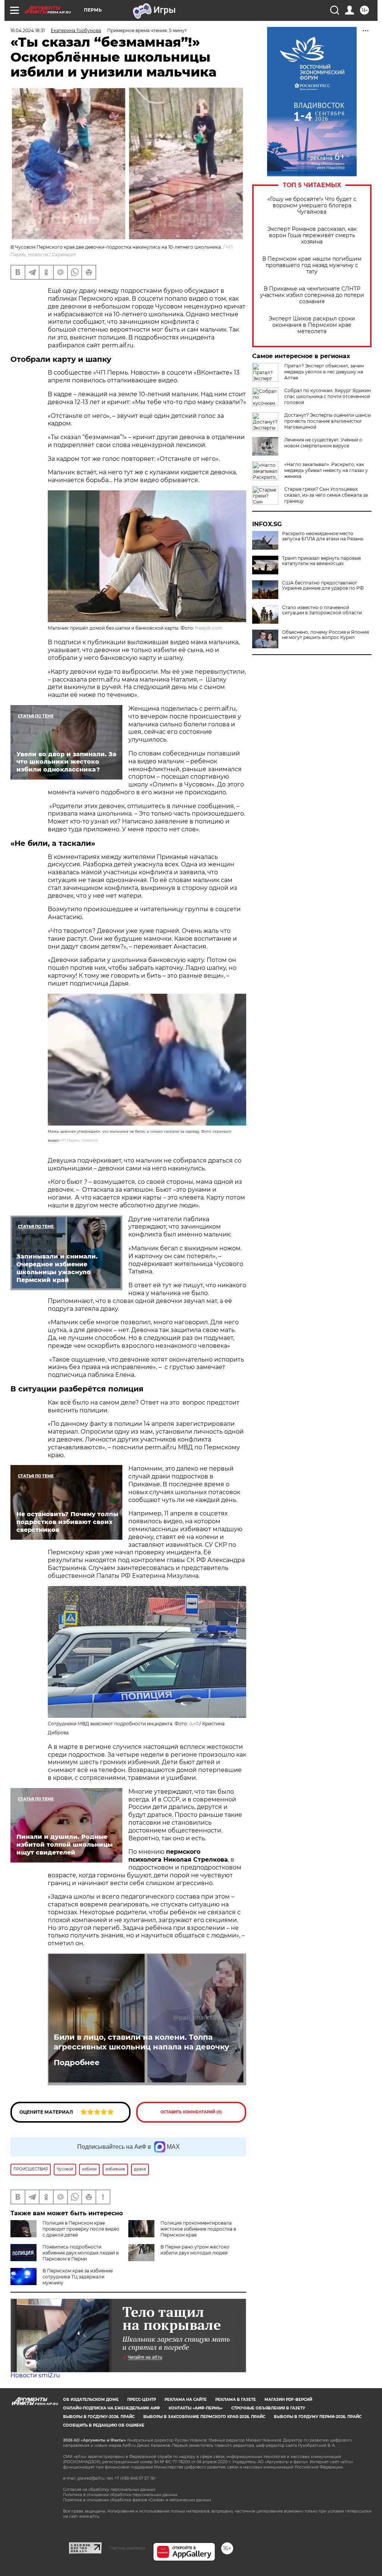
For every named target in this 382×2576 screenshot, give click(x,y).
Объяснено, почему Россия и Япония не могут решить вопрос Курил (325, 635)
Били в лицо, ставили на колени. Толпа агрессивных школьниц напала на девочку (141, 2042)
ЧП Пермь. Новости (79, 1140)
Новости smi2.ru (35, 2375)
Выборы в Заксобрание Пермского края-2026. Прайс (204, 2417)
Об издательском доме (91, 2400)
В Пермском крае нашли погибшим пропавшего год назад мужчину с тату (312, 265)
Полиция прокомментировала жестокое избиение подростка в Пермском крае (198, 2229)
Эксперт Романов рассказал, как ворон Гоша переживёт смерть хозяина (312, 235)
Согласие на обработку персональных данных (109, 2490)
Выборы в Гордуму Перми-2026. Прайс (318, 2417)
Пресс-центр (142, 2400)
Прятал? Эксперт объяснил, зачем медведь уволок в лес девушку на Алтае (324, 372)
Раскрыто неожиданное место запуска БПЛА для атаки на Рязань (323, 536)
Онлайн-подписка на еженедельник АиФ (112, 2408)
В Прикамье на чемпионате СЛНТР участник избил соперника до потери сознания (312, 295)
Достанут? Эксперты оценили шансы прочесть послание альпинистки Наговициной (328, 421)
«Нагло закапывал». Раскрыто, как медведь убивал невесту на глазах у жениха (326, 470)
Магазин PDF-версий (288, 2400)
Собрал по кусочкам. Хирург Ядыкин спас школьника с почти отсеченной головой (328, 396)
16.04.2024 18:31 (28, 30)
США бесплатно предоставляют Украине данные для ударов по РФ (323, 586)
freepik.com (209, 628)
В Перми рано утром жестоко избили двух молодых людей (195, 2250)
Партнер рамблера (127, 2548)
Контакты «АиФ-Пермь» (196, 2408)
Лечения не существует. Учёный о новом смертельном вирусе (323, 443)
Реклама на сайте (186, 2400)
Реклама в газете (236, 2400)
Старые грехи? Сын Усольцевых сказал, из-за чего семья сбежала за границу (326, 495)
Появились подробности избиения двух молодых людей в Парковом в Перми (81, 2253)
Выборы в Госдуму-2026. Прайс (99, 2417)
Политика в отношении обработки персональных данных (120, 2495)
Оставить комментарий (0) (191, 2112)
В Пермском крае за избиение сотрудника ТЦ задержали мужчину (78, 2277)
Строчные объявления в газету (268, 2408)
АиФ (194, 1724)
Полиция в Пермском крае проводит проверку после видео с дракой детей (81, 2229)
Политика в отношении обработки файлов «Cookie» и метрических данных (137, 2500)
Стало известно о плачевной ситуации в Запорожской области (322, 610)
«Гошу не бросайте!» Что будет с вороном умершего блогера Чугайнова (312, 206)
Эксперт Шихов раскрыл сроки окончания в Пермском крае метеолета (312, 325)
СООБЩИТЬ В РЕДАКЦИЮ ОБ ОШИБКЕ (104, 2425)
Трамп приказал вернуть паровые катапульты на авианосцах (321, 561)
